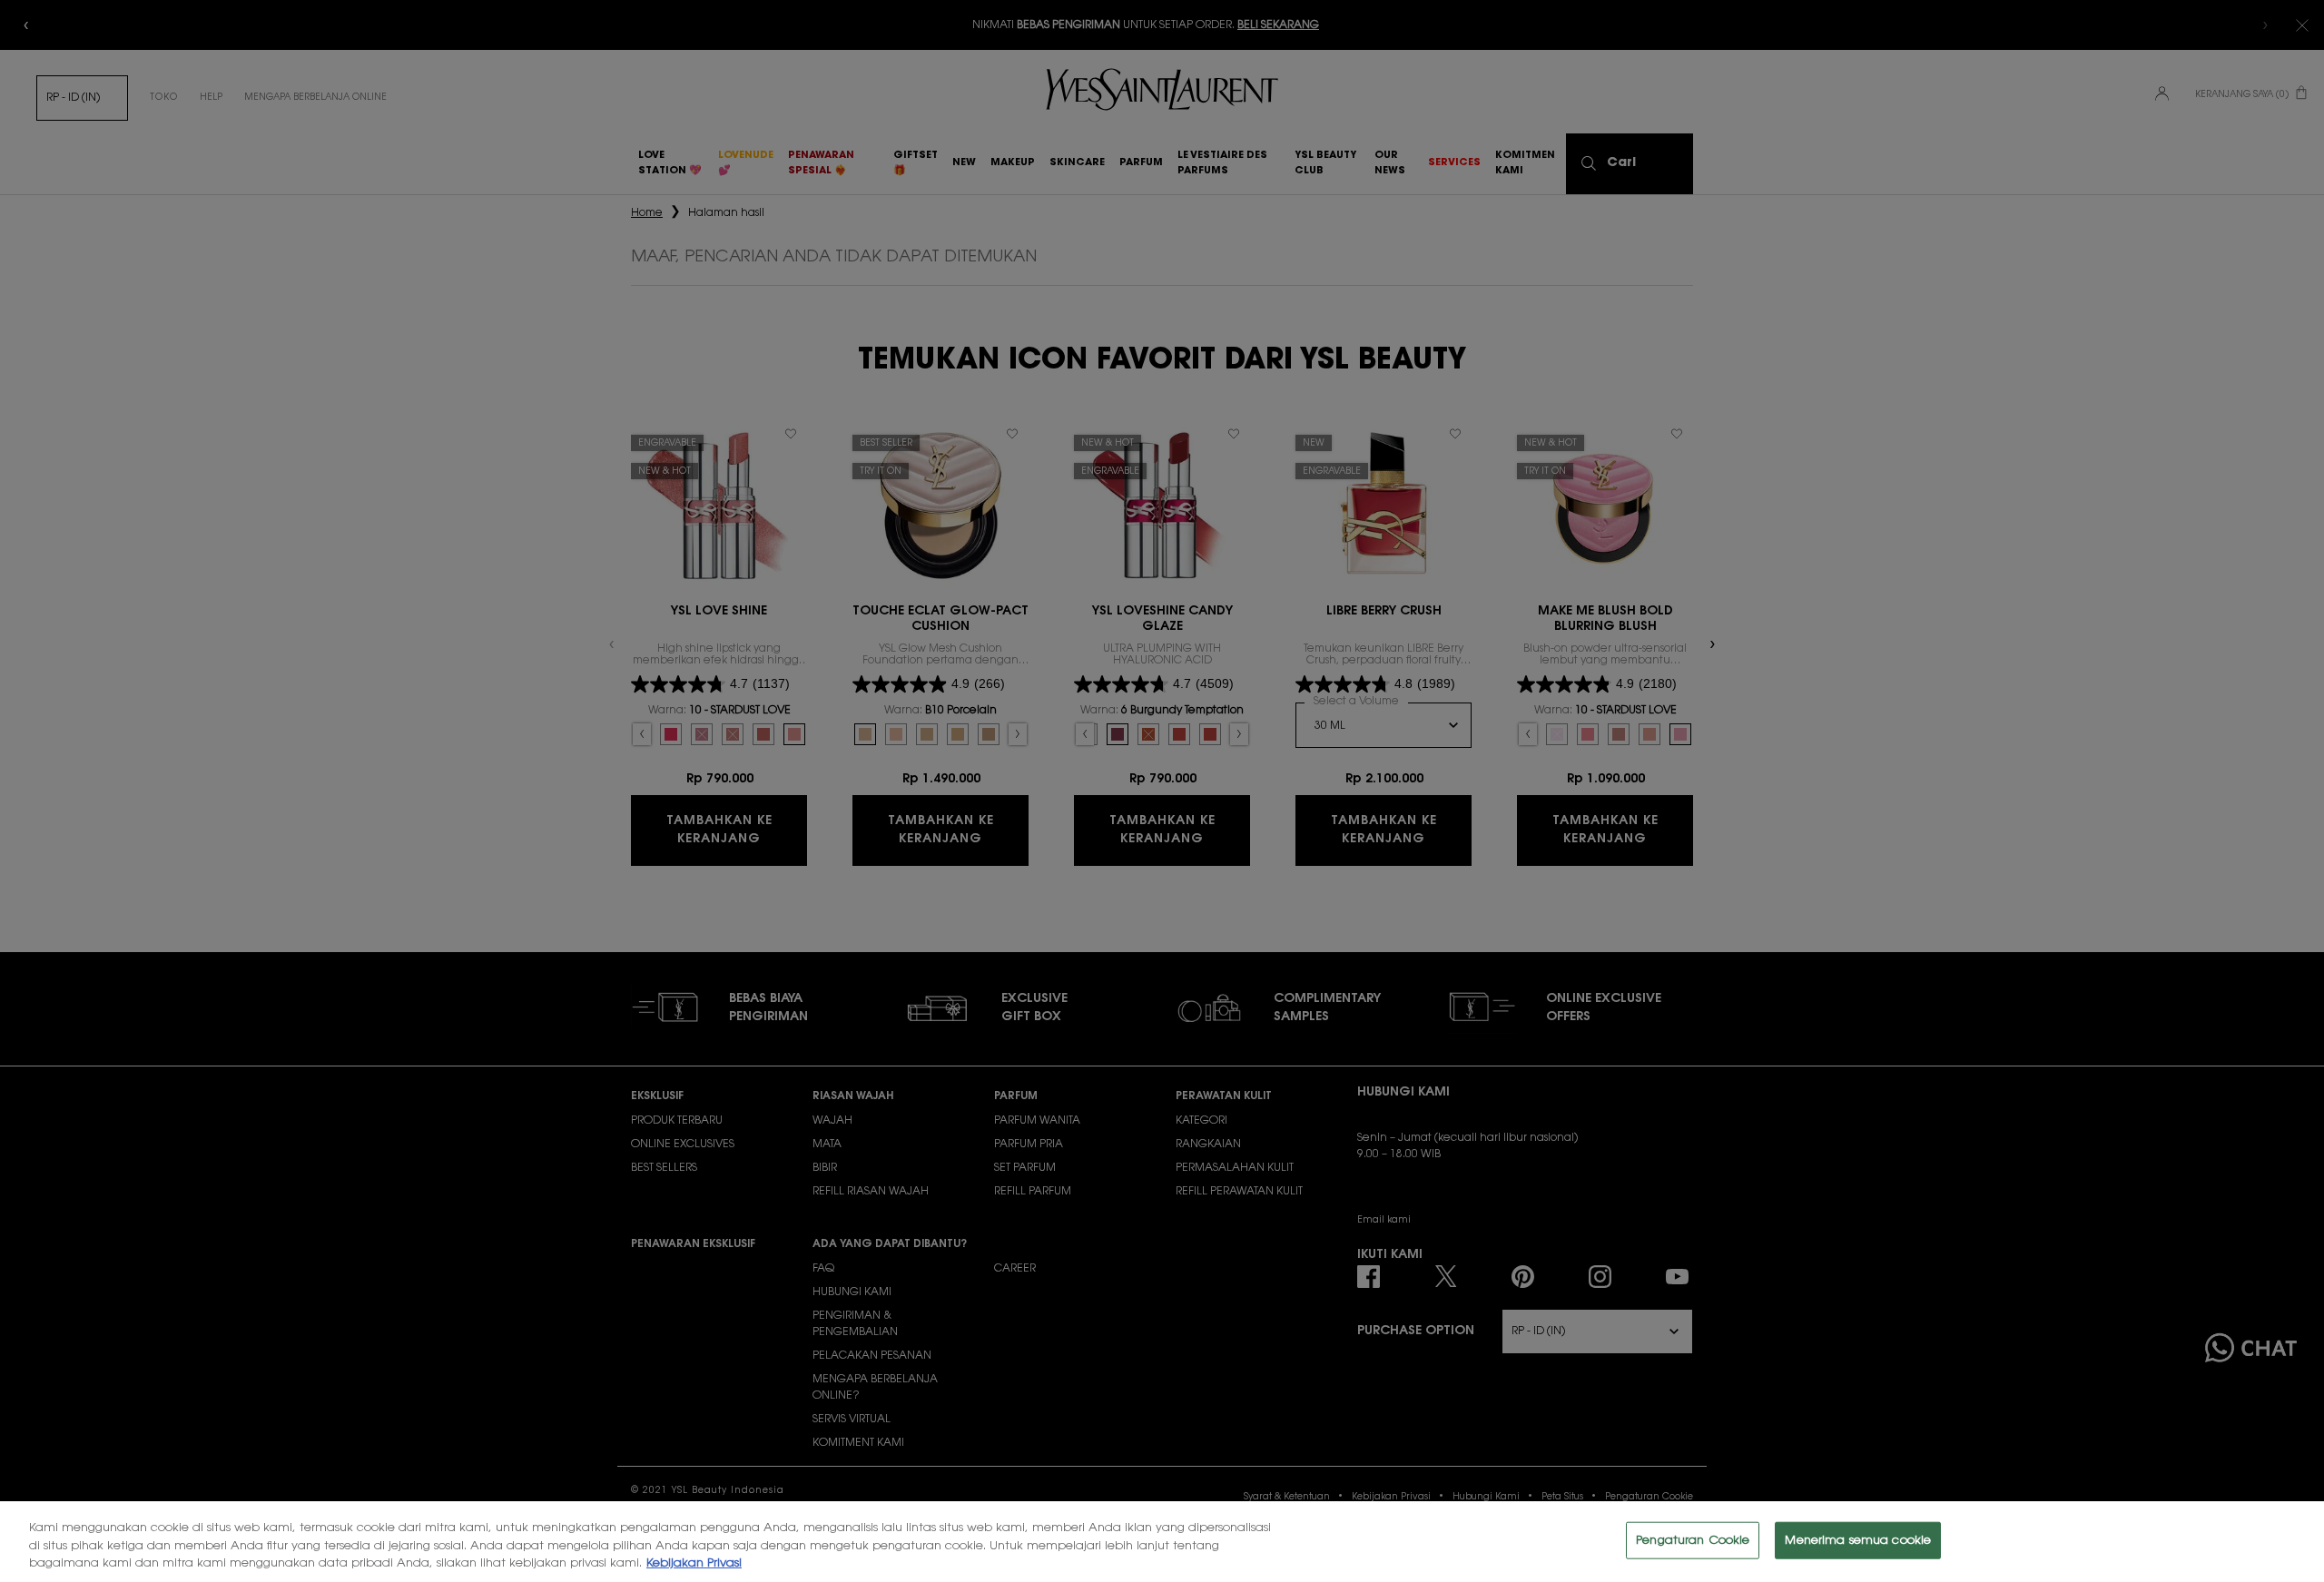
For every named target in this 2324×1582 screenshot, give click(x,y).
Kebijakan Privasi (694, 1563)
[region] (1162, 1542)
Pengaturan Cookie (1693, 1540)
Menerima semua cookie (1858, 1540)
